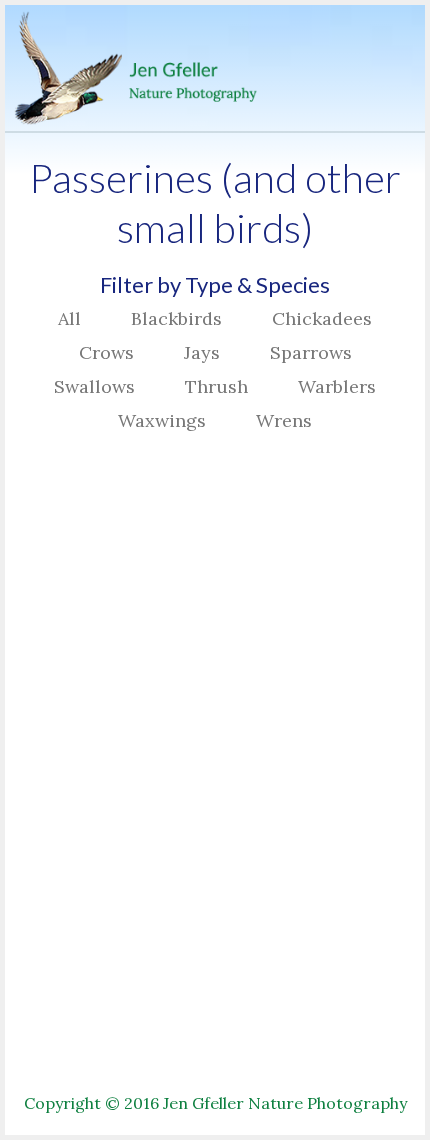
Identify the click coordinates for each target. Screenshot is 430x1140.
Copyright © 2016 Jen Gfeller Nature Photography (215, 1103)
